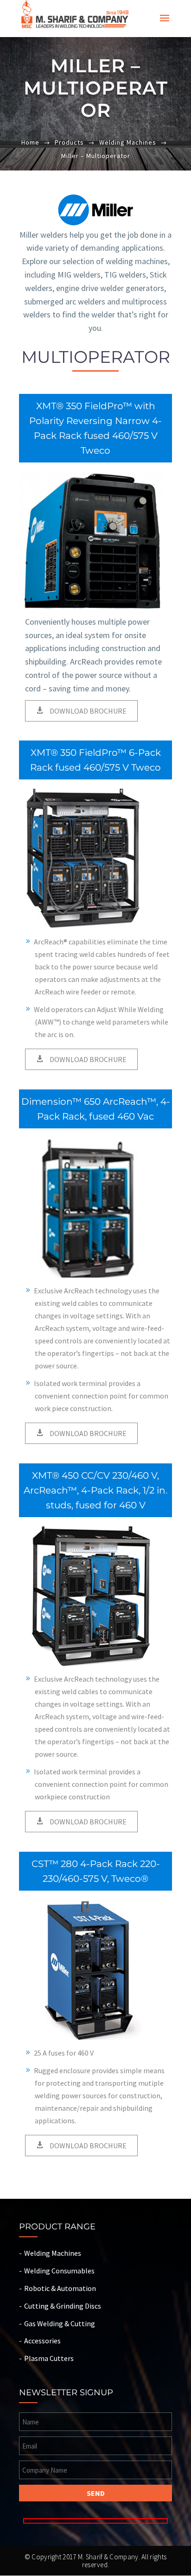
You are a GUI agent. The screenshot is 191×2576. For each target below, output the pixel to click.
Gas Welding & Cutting (60, 2323)
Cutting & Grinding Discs (63, 2306)
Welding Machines (128, 142)
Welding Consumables (59, 2271)
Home (30, 142)
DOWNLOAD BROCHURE (87, 711)
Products (69, 142)
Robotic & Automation (60, 2288)
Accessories (42, 2341)
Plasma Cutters (49, 2358)
